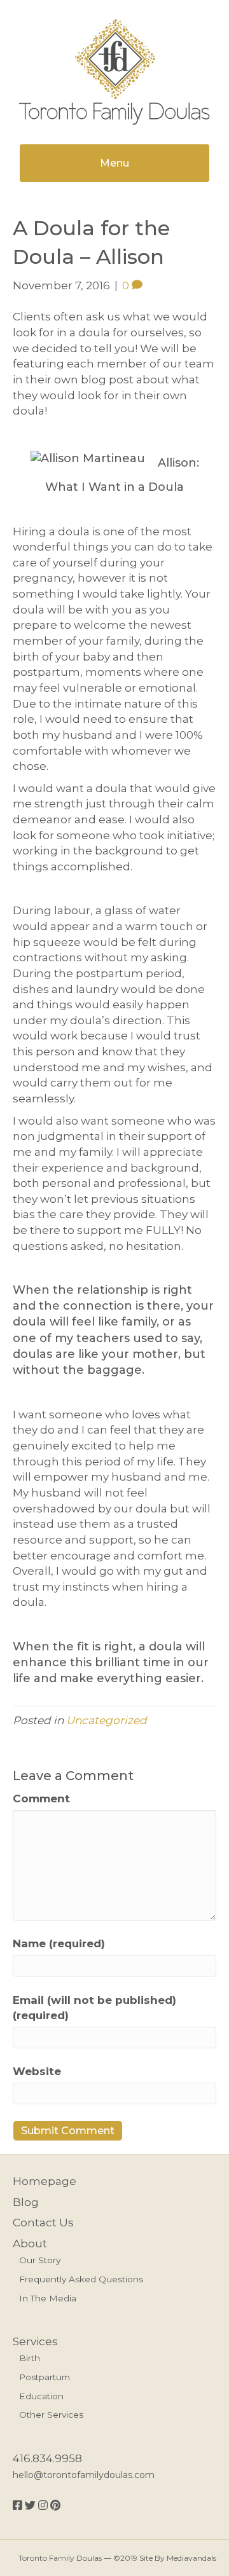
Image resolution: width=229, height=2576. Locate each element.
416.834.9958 (47, 2458)
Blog (26, 2202)
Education (41, 2396)
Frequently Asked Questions (81, 2279)
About (30, 2244)
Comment (41, 1798)
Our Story (40, 2260)
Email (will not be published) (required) (94, 2008)
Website (37, 2071)
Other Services (51, 2415)
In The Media (48, 2298)
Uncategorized (107, 1720)
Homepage (45, 2181)
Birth (30, 2358)
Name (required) (59, 1943)
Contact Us (43, 2223)
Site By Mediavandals (178, 2558)
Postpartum (45, 2377)
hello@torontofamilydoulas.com (84, 2475)
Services (35, 2341)
